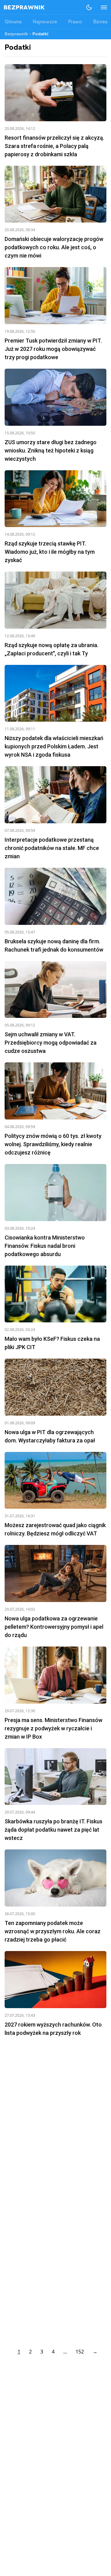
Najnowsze (45, 22)
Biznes (100, 22)
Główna (13, 22)
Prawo (75, 22)
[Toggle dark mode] (89, 7)
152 (80, 2352)
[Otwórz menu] (101, 7)
